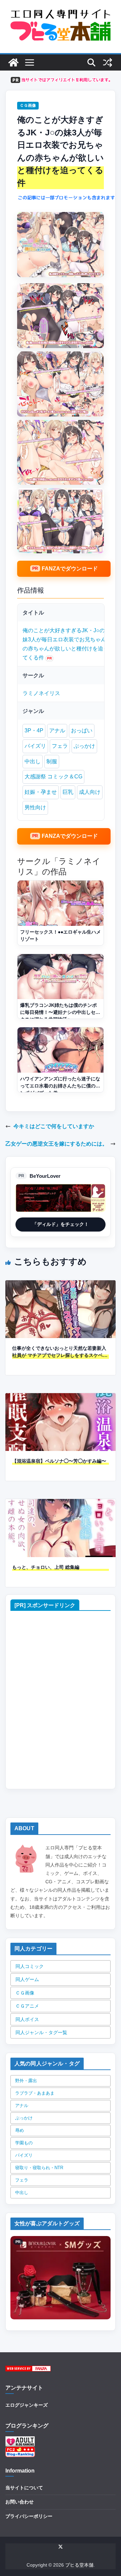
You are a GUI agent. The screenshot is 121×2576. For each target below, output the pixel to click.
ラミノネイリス (41, 693)
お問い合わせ (19, 2502)
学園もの (24, 2143)
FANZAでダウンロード (70, 569)
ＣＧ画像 (28, 105)
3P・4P (34, 731)
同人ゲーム (27, 1979)
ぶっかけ (84, 746)
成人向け (90, 792)
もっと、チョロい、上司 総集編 (46, 1567)
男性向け (35, 807)
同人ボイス (27, 2019)
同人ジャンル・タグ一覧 (41, 2032)
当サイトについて (24, 2488)
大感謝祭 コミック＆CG (53, 777)
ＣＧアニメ (27, 2006)
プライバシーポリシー (29, 2516)
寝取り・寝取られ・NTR (39, 2168)
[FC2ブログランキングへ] (20, 2451)
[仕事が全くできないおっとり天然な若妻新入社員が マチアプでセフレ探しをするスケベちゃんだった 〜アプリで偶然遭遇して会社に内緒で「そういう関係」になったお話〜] (61, 1285)
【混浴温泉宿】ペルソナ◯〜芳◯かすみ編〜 (59, 1461)
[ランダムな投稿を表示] (108, 62)
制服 (52, 761)
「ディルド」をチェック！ (61, 1224)
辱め (19, 2130)
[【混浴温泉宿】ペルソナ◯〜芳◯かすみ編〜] (61, 1398)
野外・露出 (26, 2081)
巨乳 (68, 792)
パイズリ (35, 746)
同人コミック (30, 1966)
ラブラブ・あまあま (35, 2093)
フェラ (60, 746)
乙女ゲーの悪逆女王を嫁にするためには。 (56, 1144)
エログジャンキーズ (27, 2405)
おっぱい (82, 731)
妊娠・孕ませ (41, 792)
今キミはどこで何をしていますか (54, 1126)
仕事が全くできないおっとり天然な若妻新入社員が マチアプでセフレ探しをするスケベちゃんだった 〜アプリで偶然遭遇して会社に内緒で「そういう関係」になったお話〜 (60, 1352)
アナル (57, 731)
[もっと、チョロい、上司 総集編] (61, 1504)
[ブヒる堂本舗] (13, 62)
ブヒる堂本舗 (79, 2565)
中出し (33, 761)
